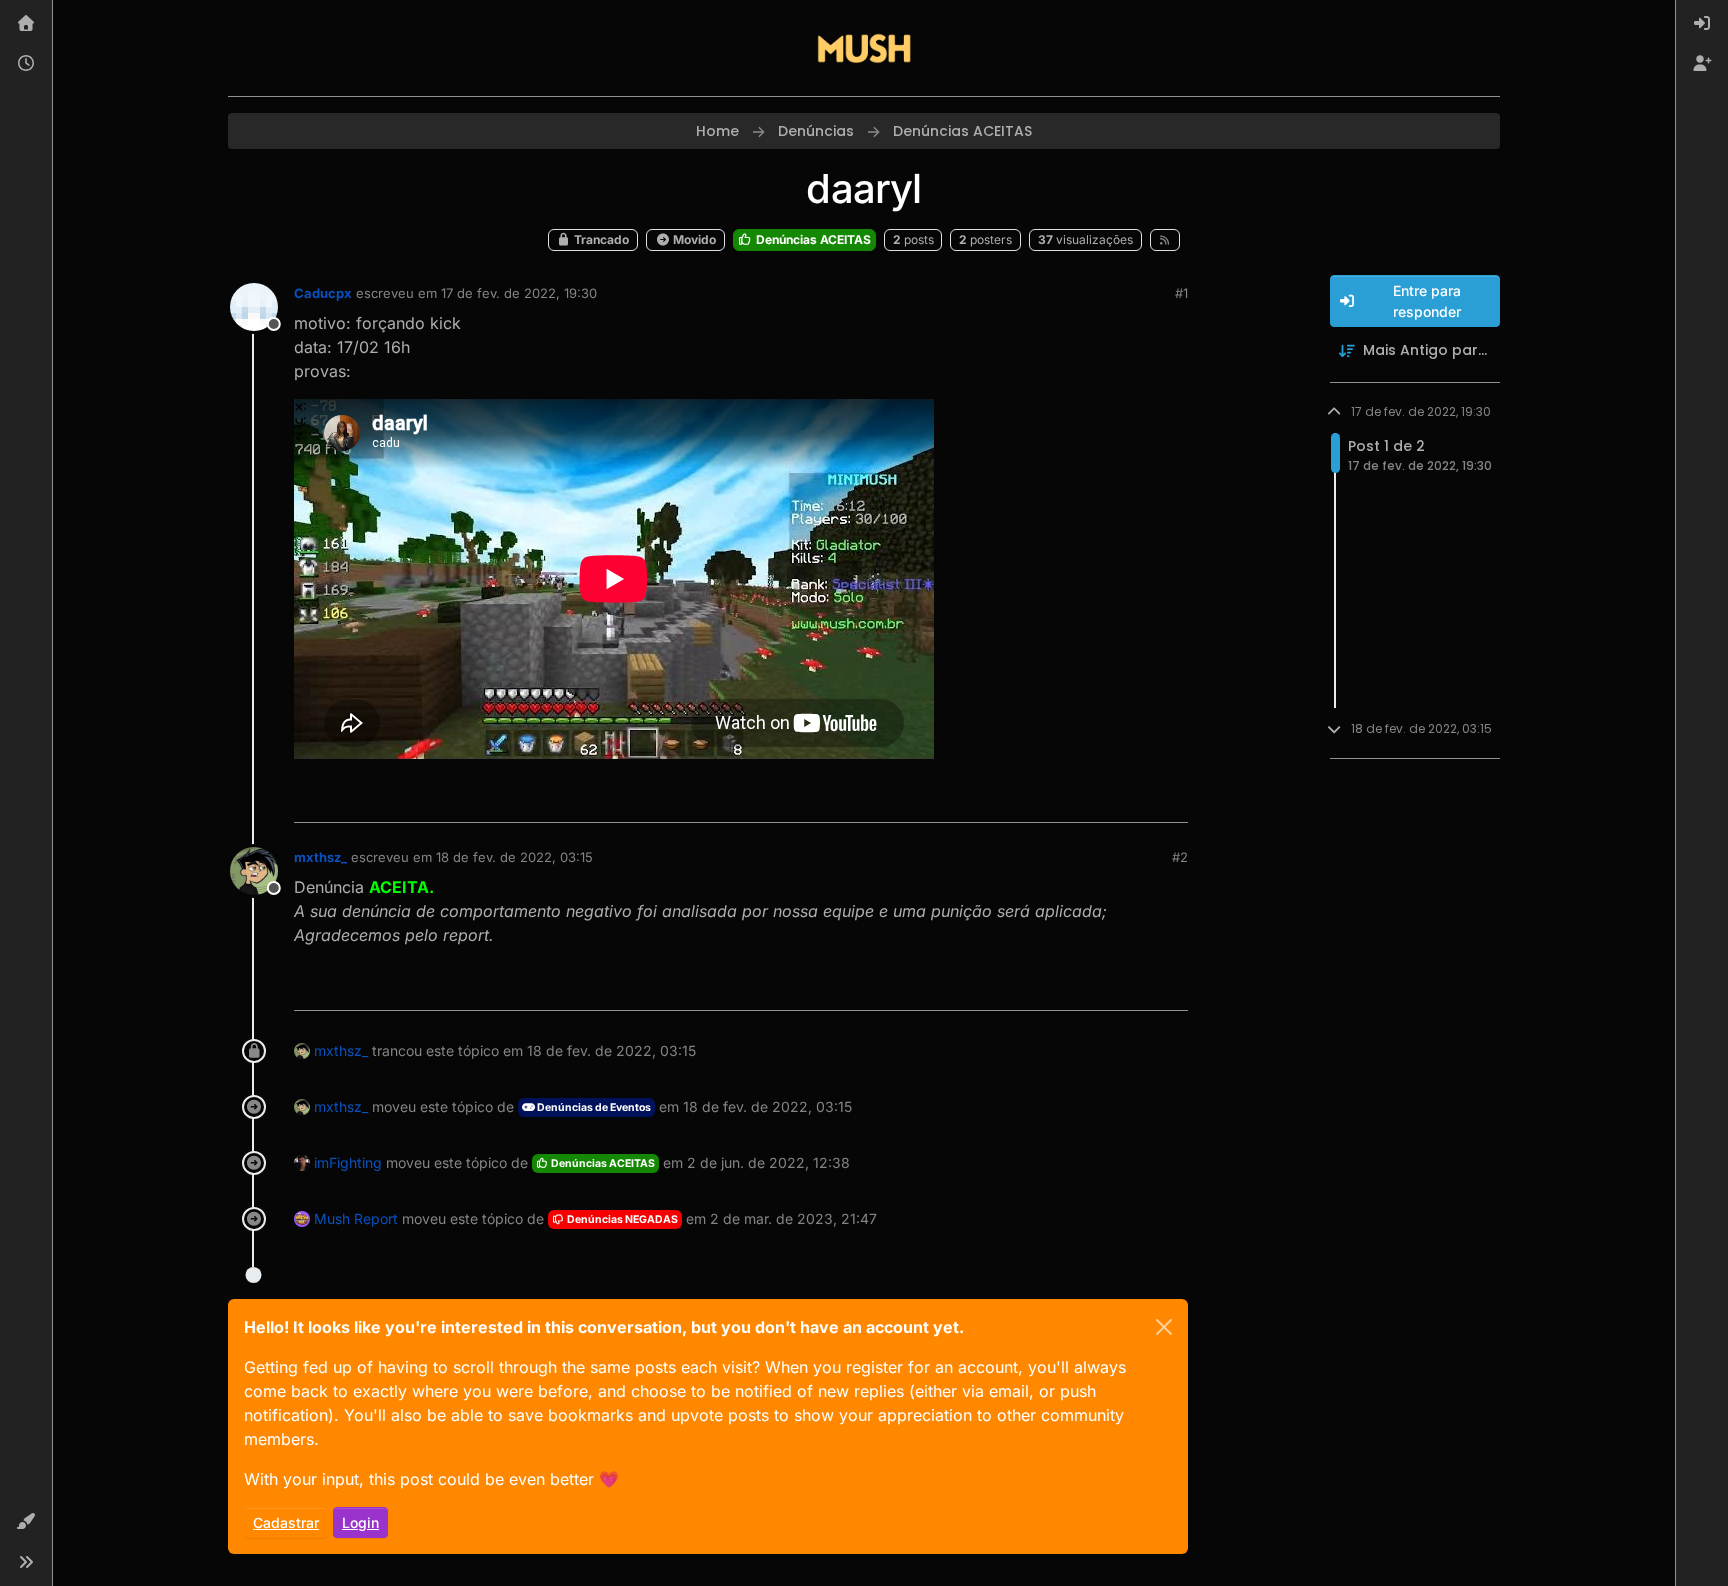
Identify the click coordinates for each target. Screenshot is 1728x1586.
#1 (1181, 293)
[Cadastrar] (1702, 64)
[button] (26, 1522)
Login (360, 1522)
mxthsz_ (320, 857)
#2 (1180, 857)
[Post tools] (1171, 798)
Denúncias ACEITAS (812, 239)
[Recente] (26, 64)
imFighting (348, 1162)
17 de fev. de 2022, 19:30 (519, 293)
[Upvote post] (1100, 798)
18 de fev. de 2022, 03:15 (514, 857)
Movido (693, 239)
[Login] (1702, 24)
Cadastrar (286, 1522)
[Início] (26, 24)
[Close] (1164, 1327)
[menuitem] (1702, 24)
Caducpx (323, 293)
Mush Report (356, 1218)
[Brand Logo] (864, 48)
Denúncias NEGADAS (621, 1219)
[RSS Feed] (1165, 240)
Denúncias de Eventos (593, 1107)
